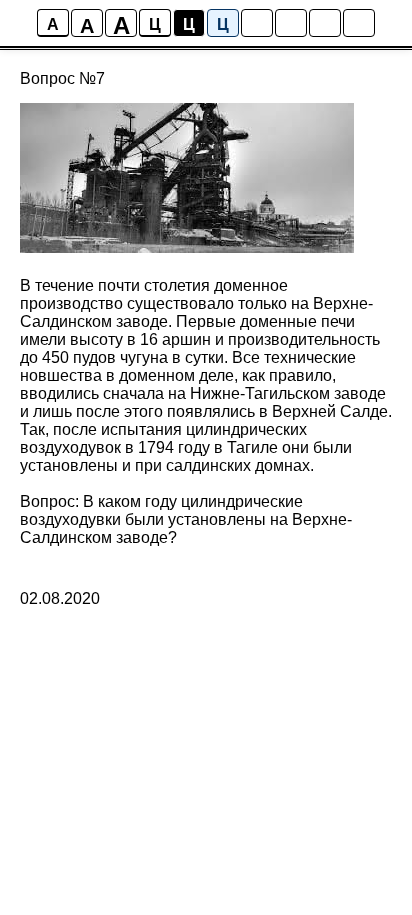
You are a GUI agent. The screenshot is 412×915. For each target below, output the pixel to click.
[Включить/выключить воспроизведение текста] (291, 23)
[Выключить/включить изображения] (257, 23)
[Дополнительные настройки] (325, 23)
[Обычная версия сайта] (359, 23)
